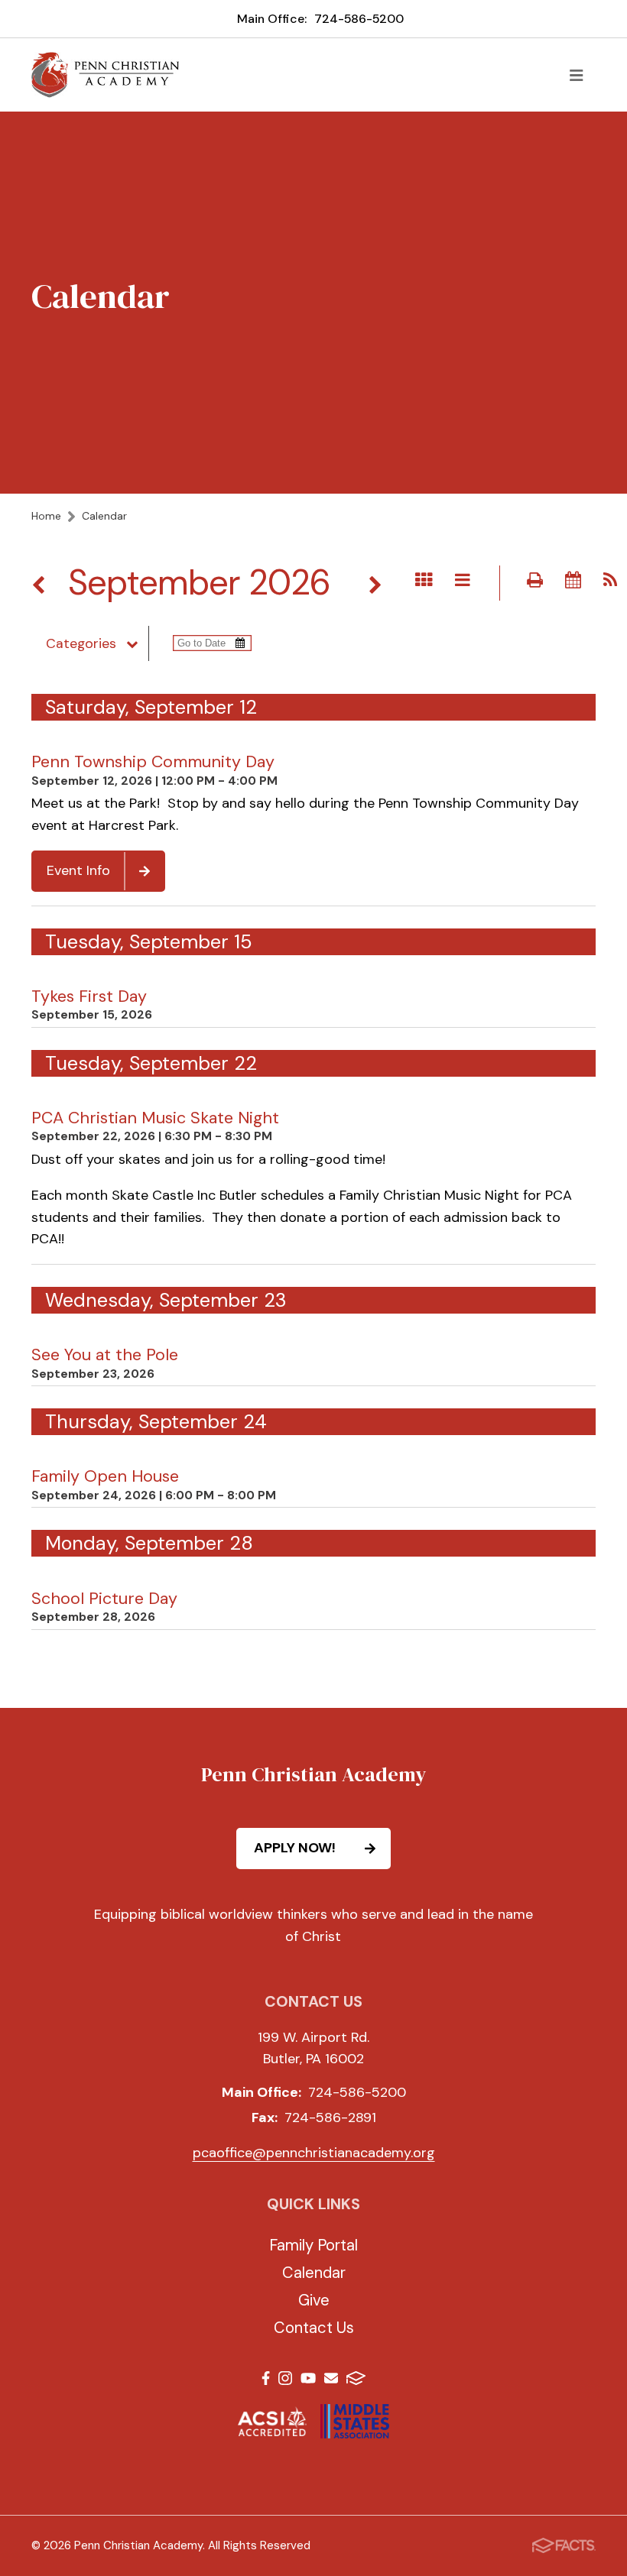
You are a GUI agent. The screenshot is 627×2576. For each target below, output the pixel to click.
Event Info (78, 870)
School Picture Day (104, 1599)
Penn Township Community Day (153, 762)
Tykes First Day (89, 996)
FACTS (356, 2381)
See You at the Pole (105, 1355)
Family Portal (313, 2245)
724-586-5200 (359, 19)
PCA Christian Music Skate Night (155, 1118)
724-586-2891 (330, 2118)
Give (314, 2300)
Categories (81, 643)
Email (331, 2381)
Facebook (266, 2381)
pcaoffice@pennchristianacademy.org (314, 2153)
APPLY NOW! (295, 1848)
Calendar (314, 2273)
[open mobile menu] (577, 75)
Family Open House (105, 1476)
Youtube (308, 2381)
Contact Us (314, 2328)
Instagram (285, 2381)
